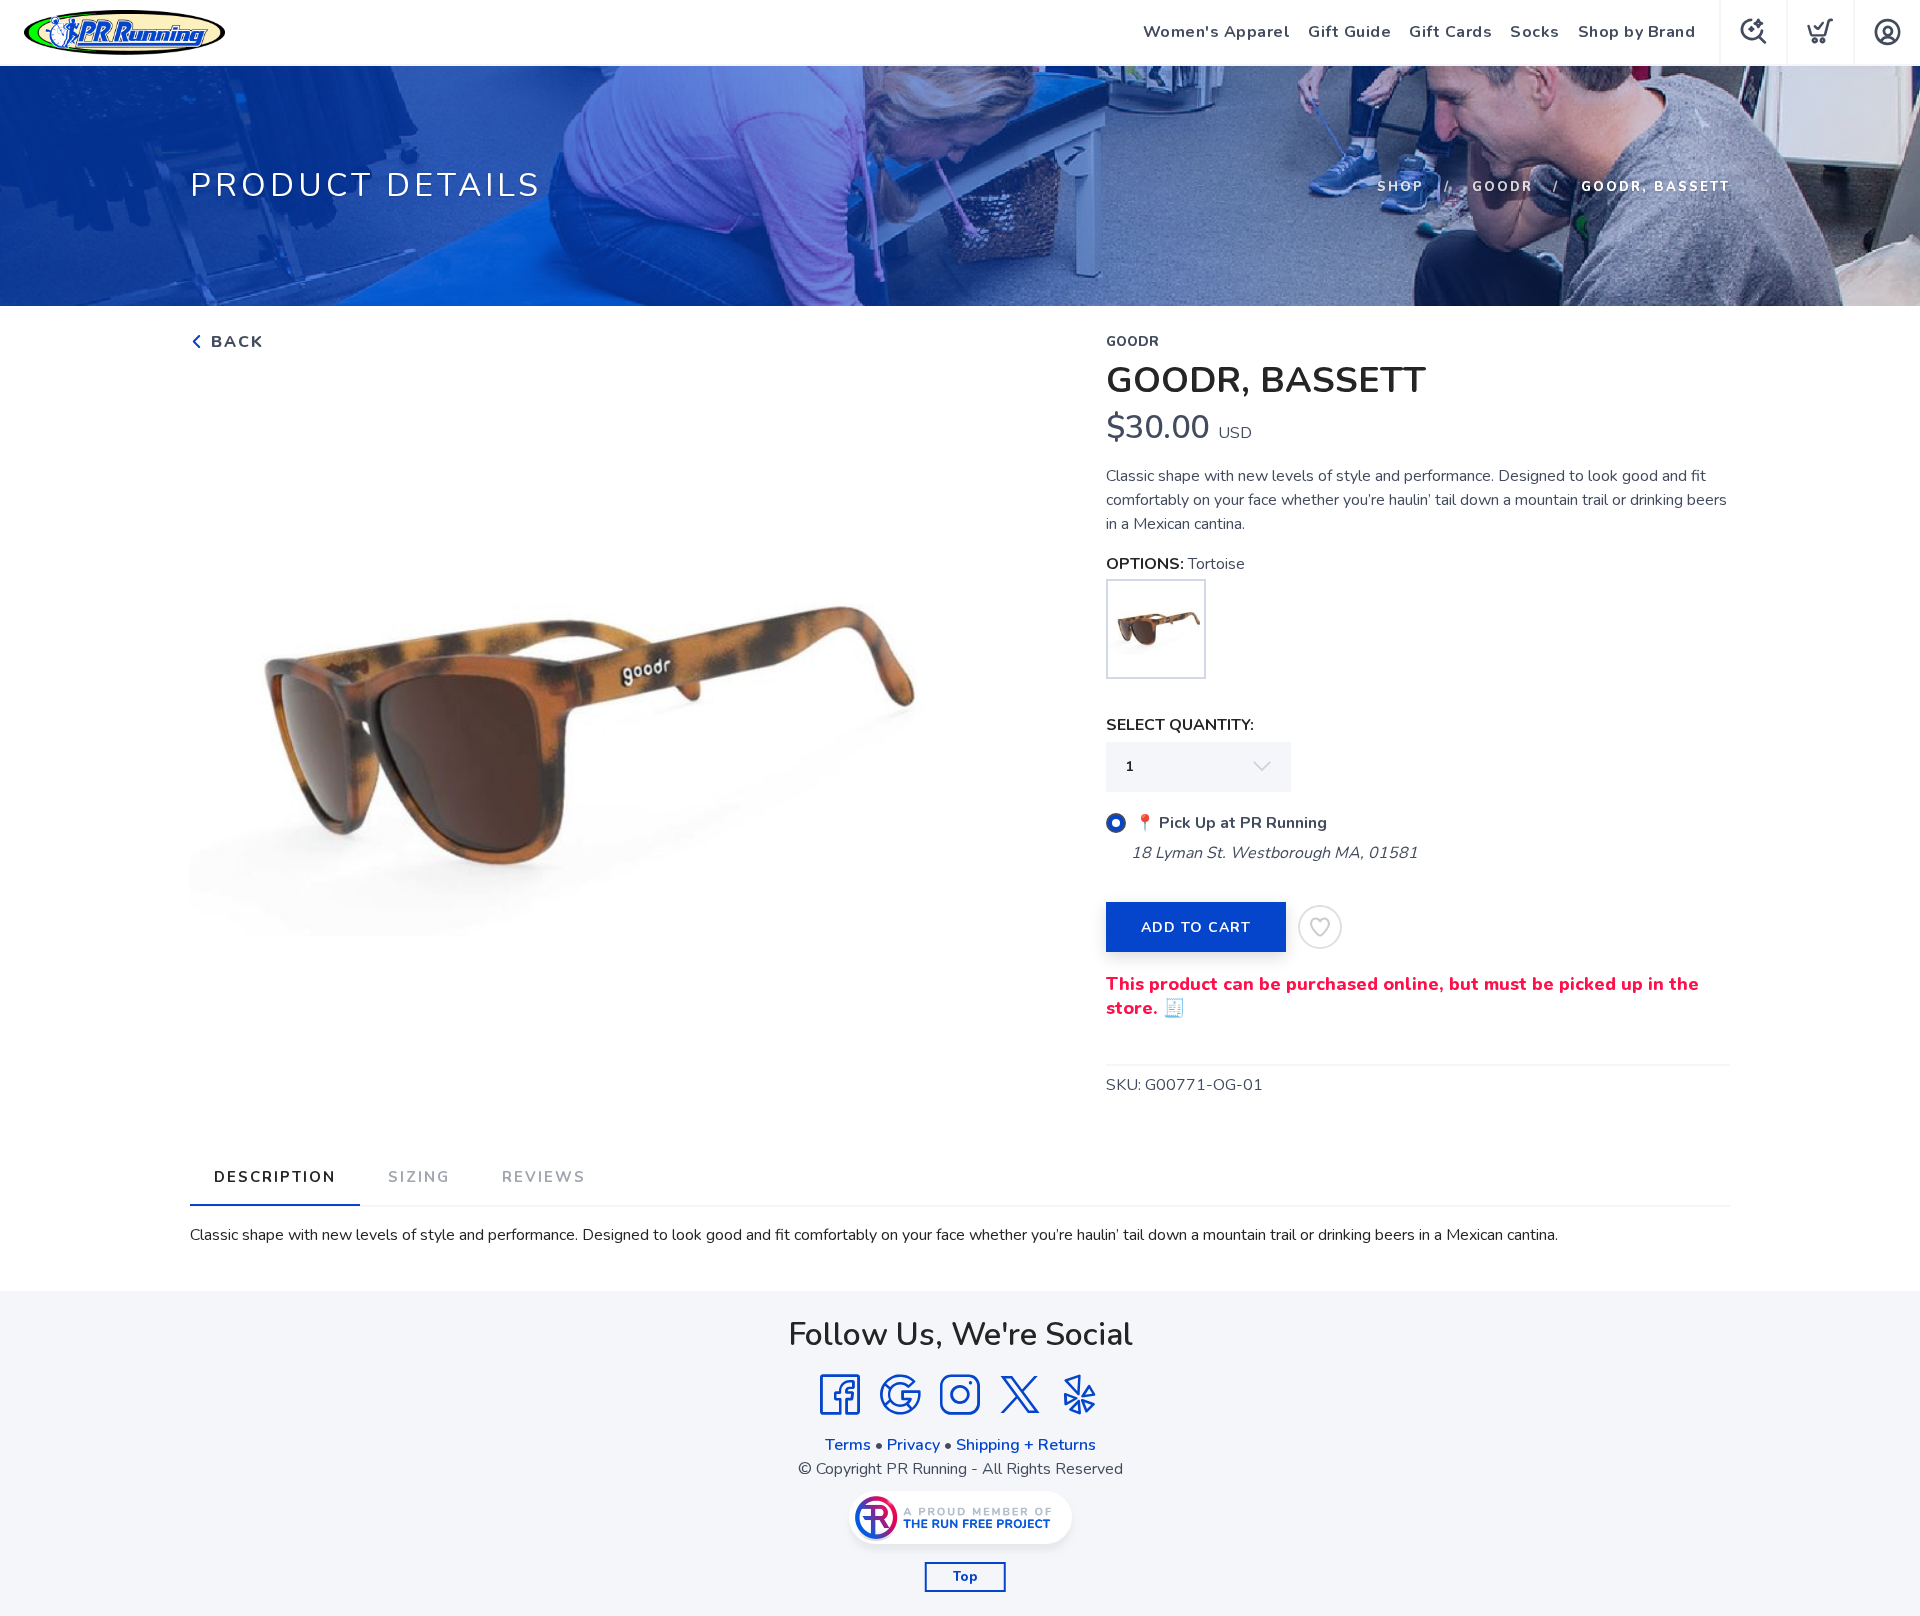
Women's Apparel (1217, 32)
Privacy (913, 1445)
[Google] (900, 1395)
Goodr (1502, 187)
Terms (848, 1445)
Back (234, 342)
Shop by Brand (1637, 32)
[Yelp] (1080, 1395)
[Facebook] (840, 1395)
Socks (1535, 32)
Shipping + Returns (1026, 1445)
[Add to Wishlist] (1320, 927)
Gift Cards (1450, 32)
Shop (1400, 187)
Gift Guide (1349, 32)
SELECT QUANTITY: (1180, 725)
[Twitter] (1020, 1395)
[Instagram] (960, 1395)
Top (965, 1577)
